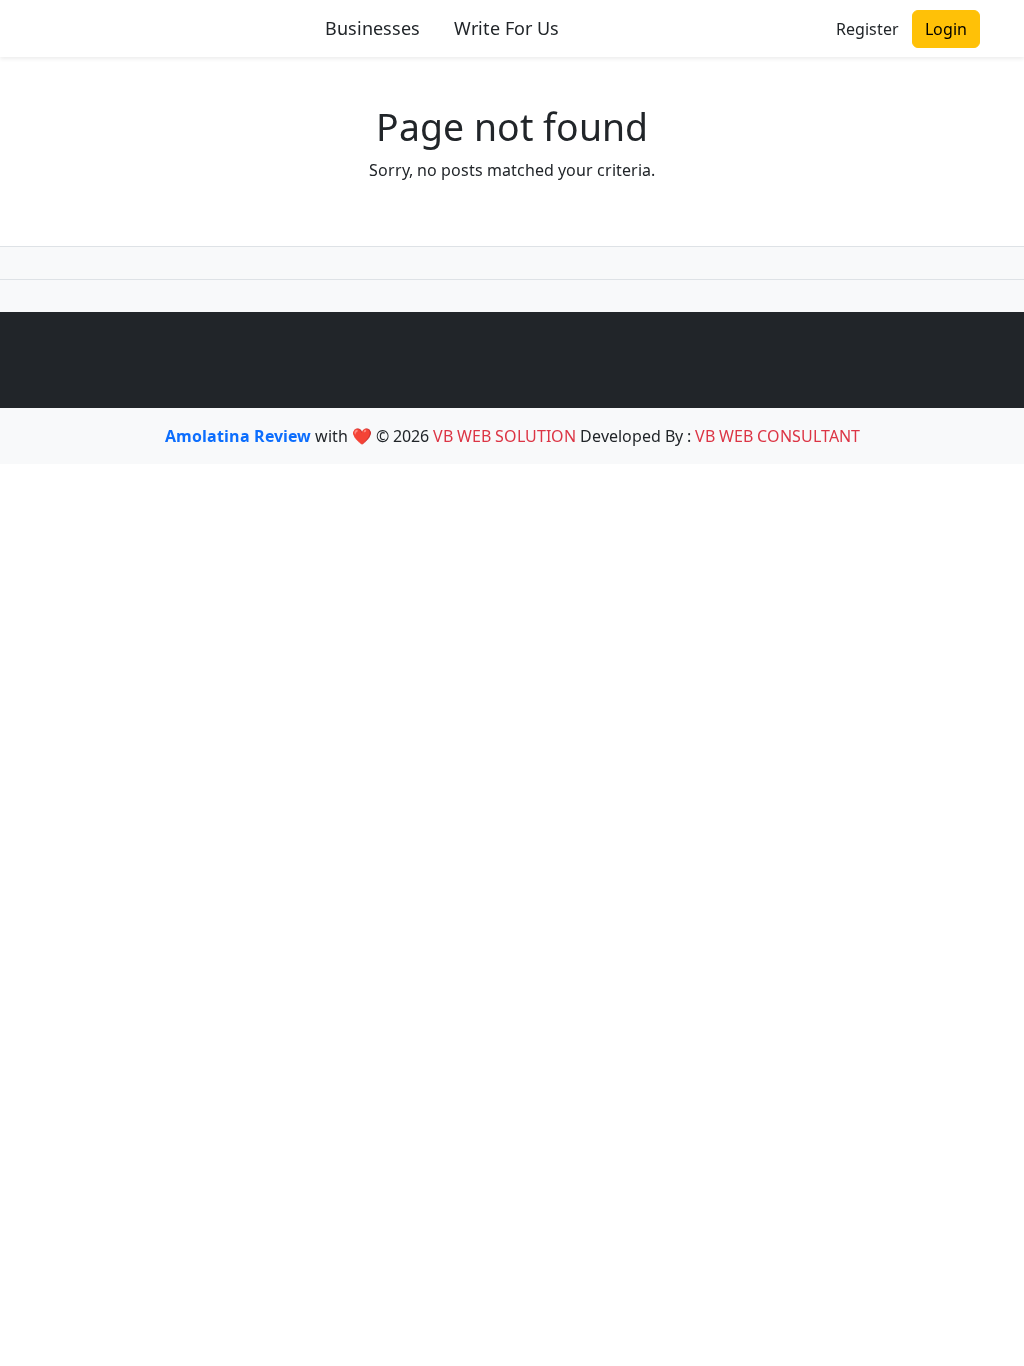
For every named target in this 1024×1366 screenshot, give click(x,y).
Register (867, 29)
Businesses (372, 28)
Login (946, 29)
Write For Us (506, 28)
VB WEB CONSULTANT (777, 436)
